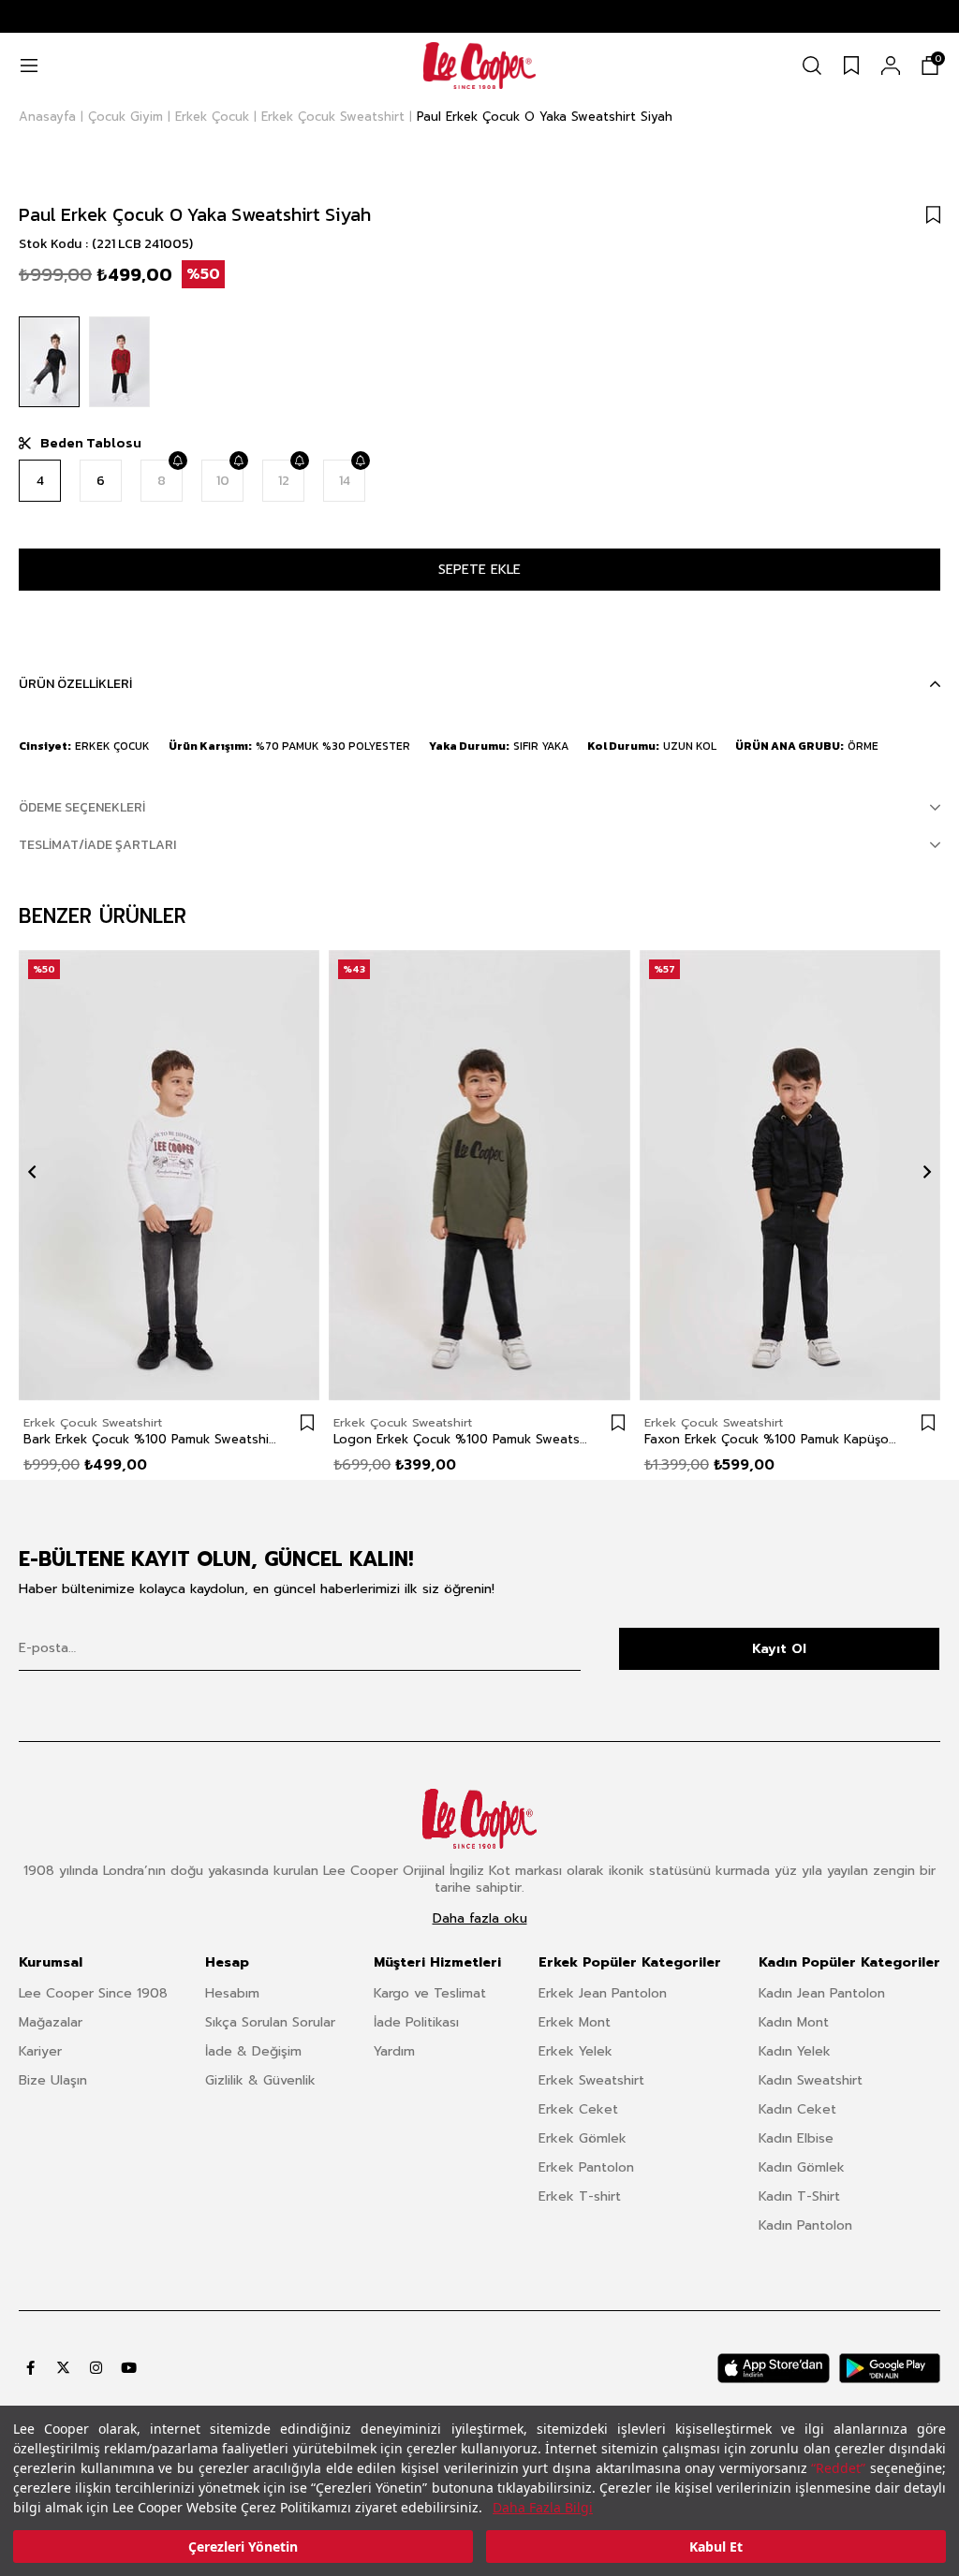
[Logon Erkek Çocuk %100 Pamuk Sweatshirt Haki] (479, 1176)
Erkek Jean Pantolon (603, 1993)
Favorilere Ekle (307, 1423)
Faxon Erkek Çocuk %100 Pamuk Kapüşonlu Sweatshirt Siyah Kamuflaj (771, 1440)
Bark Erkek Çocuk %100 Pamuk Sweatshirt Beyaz (150, 1440)
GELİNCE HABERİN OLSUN (177, 461)
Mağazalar (51, 2022)
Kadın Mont (794, 2022)
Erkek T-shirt (580, 2196)
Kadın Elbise (796, 2138)
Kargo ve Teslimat (430, 1993)
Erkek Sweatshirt (591, 2080)
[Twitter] (63, 2368)
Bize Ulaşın (53, 2080)
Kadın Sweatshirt (811, 2080)
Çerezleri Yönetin (243, 2547)
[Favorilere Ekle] (933, 214)
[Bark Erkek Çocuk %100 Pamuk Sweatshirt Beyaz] (169, 1176)
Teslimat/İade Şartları (97, 845)
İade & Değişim (253, 2051)
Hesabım (232, 1993)
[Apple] (774, 2368)
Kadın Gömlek (802, 2167)
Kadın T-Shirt (799, 2196)
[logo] (479, 1819)
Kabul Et (716, 2547)
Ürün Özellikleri (75, 684)
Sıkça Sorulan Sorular (270, 2022)
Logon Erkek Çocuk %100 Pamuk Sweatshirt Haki (460, 1440)
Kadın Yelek (795, 2051)
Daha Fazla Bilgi (543, 2507)
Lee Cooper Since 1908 (93, 1993)
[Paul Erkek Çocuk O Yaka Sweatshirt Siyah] (49, 362)
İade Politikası (416, 2022)
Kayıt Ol (779, 1649)
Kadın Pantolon (805, 2225)
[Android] (890, 2368)
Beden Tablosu (91, 443)
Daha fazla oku (480, 1919)
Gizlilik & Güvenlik (260, 2080)
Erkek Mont (575, 2022)
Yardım (394, 2051)
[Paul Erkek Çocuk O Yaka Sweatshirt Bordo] (119, 362)
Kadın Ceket (797, 2109)
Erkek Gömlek (583, 2138)
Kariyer (40, 2051)
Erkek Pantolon (586, 2167)
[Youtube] (129, 2368)
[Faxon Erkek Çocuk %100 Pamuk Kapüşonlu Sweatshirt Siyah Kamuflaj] (790, 1176)
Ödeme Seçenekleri (82, 807)
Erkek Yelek (575, 2051)
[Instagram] (96, 2368)
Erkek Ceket (578, 2109)
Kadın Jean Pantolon (822, 1993)
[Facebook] (30, 2368)
